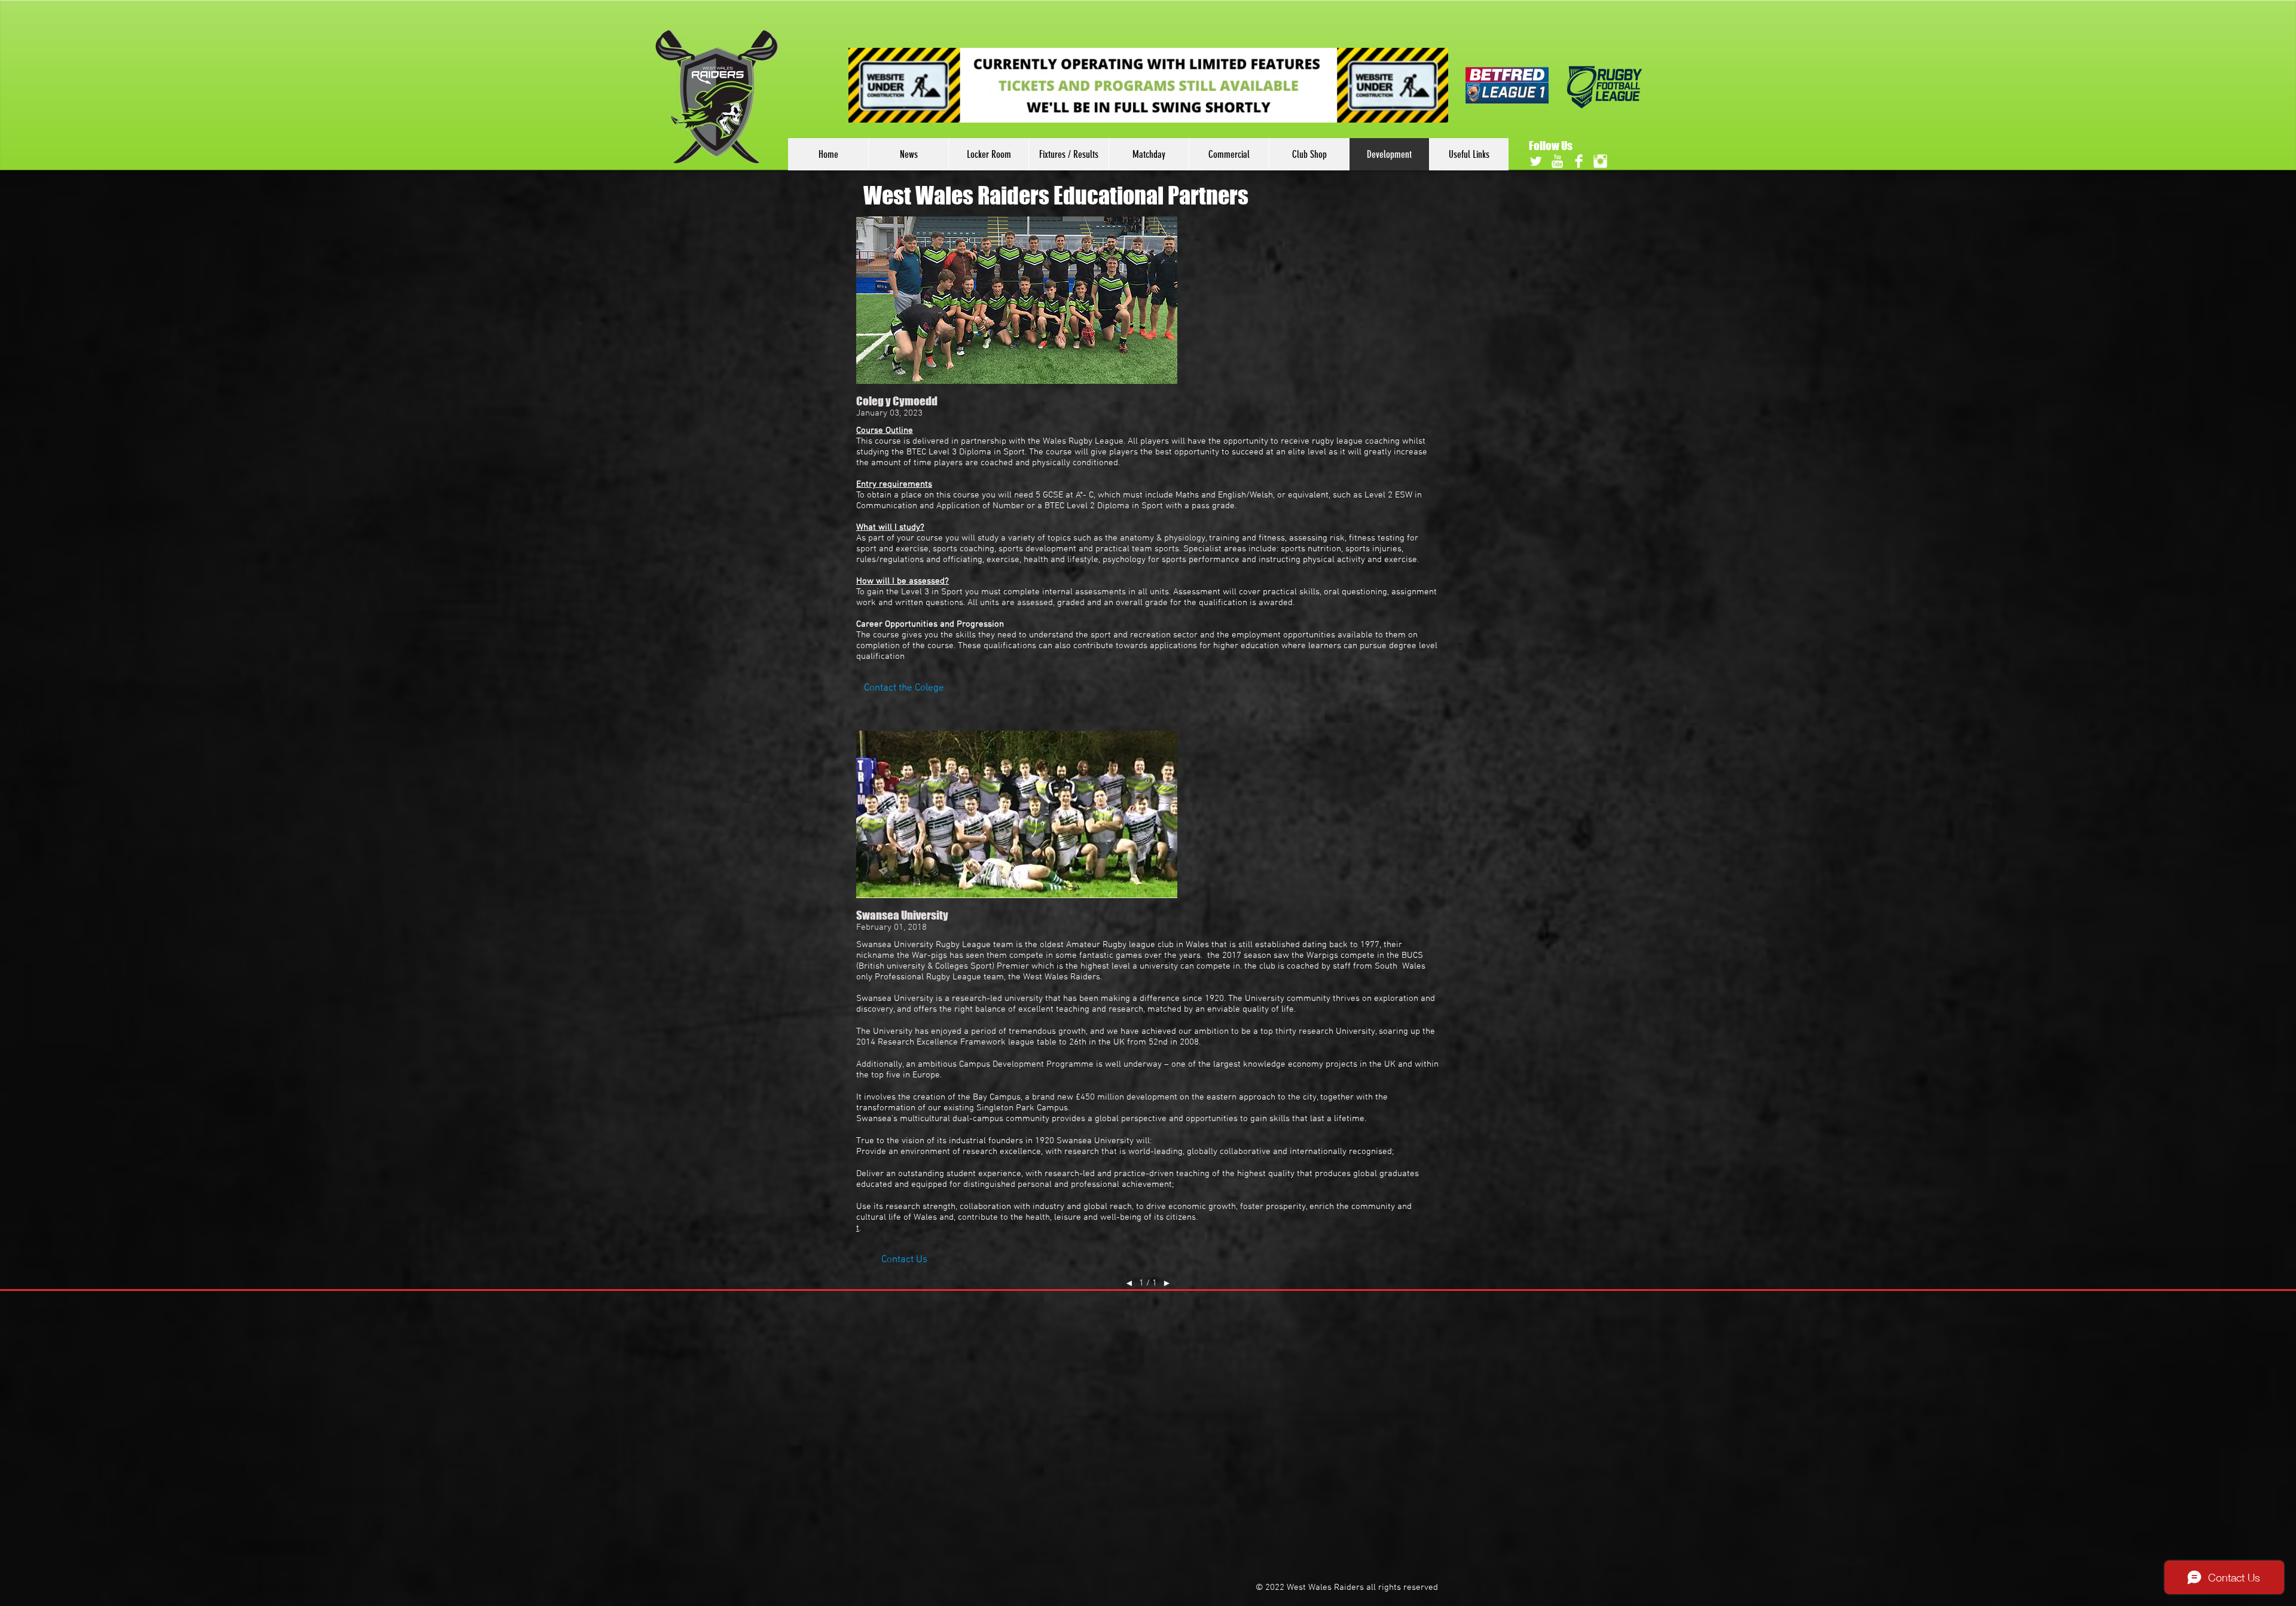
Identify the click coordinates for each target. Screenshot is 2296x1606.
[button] (904, 689)
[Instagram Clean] (1600, 161)
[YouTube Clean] (1557, 161)
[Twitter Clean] (1536, 161)
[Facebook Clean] (1579, 161)
